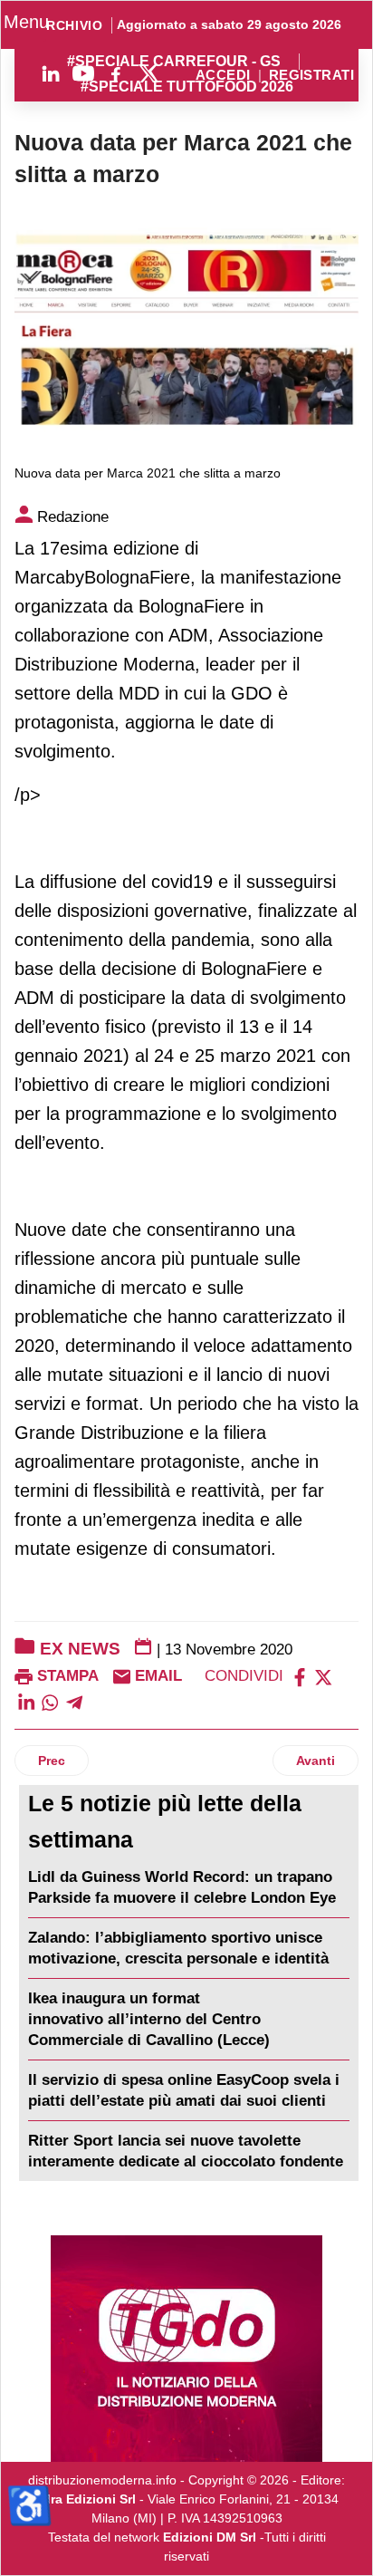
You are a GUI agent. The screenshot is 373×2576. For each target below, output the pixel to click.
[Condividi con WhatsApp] (50, 1702)
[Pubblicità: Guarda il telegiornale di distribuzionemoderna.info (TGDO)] (186, 2349)
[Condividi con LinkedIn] (26, 1702)
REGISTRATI (311, 76)
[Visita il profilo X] (148, 73)
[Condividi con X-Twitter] (323, 1676)
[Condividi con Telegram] (74, 1702)
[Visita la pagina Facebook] (116, 73)
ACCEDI (223, 76)
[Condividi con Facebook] (300, 1676)
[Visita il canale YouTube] (83, 73)
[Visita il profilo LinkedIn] (51, 73)
